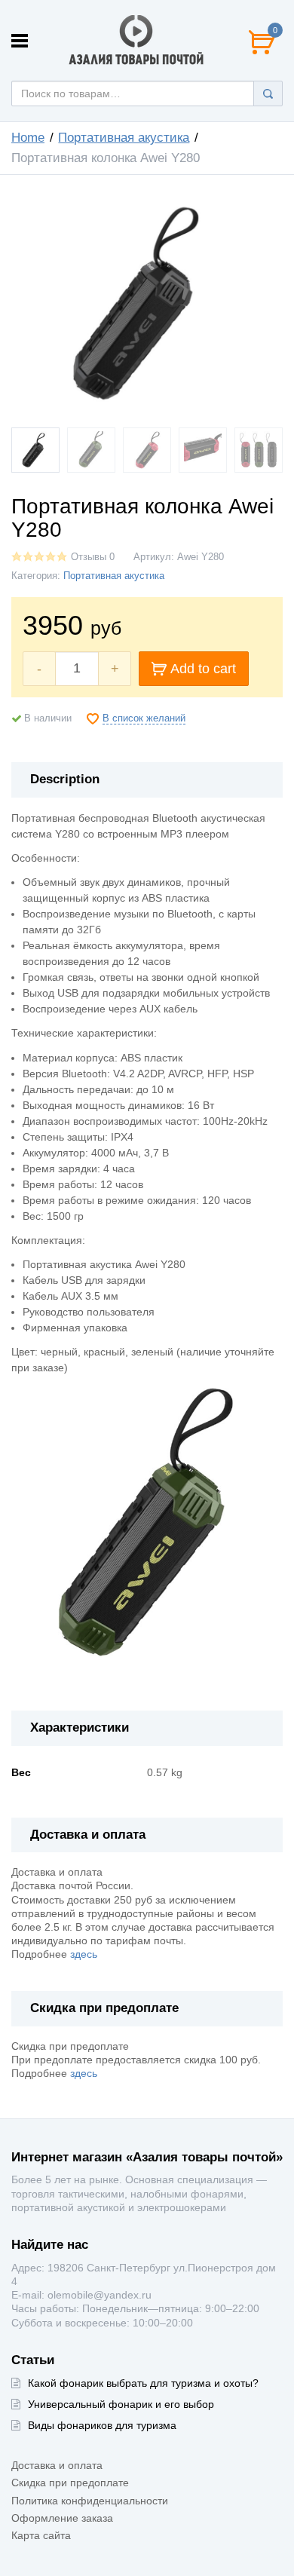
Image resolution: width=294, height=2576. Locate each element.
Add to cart (203, 669)
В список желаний (144, 718)
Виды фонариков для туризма (102, 2425)
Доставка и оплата (57, 2465)
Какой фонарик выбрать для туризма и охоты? (143, 2383)
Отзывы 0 (93, 557)
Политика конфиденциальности (90, 2501)
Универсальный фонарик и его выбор (121, 2404)
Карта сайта (41, 2535)
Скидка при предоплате (70, 2483)
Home (28, 138)
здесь (84, 1954)
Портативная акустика (124, 138)
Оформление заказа (62, 2518)
